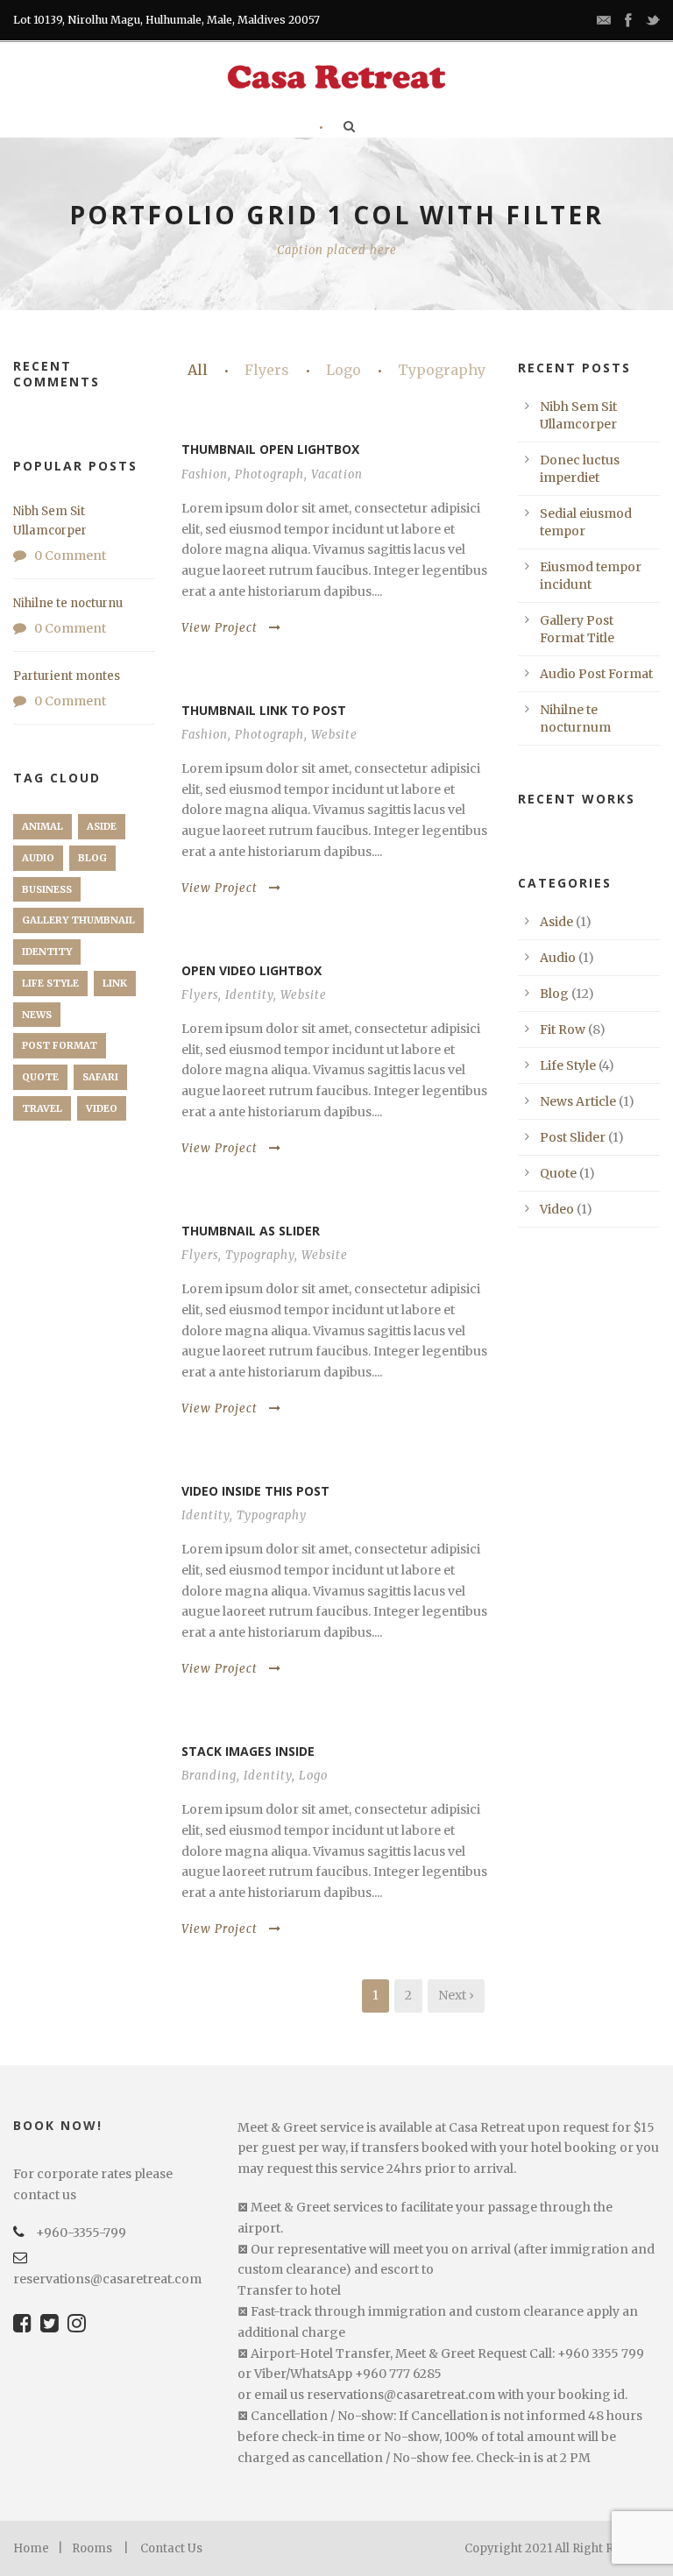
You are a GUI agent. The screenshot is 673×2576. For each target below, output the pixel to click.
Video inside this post (255, 1491)
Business (47, 889)
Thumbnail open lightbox (270, 449)
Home (31, 2548)
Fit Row (563, 1030)
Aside (102, 826)
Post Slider (573, 1137)
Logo (344, 370)
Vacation (337, 474)
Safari (100, 1077)
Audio (38, 858)
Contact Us (171, 2548)
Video (102, 1108)
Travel (42, 1108)
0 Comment (70, 556)
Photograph (269, 474)
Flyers (267, 370)
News (37, 1015)
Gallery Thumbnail (78, 920)
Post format (60, 1045)
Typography (442, 370)
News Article (578, 1101)
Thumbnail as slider (251, 1231)
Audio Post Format (596, 674)
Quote (40, 1077)
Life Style (50, 983)
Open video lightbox (251, 970)
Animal (43, 826)
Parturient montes (67, 676)
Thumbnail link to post (264, 710)
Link (115, 983)
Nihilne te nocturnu (68, 603)
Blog (92, 858)
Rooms (92, 2548)
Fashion (205, 474)
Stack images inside (248, 1751)
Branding (209, 1776)
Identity (249, 995)
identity (47, 952)
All (198, 370)
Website (334, 735)
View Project (220, 628)
